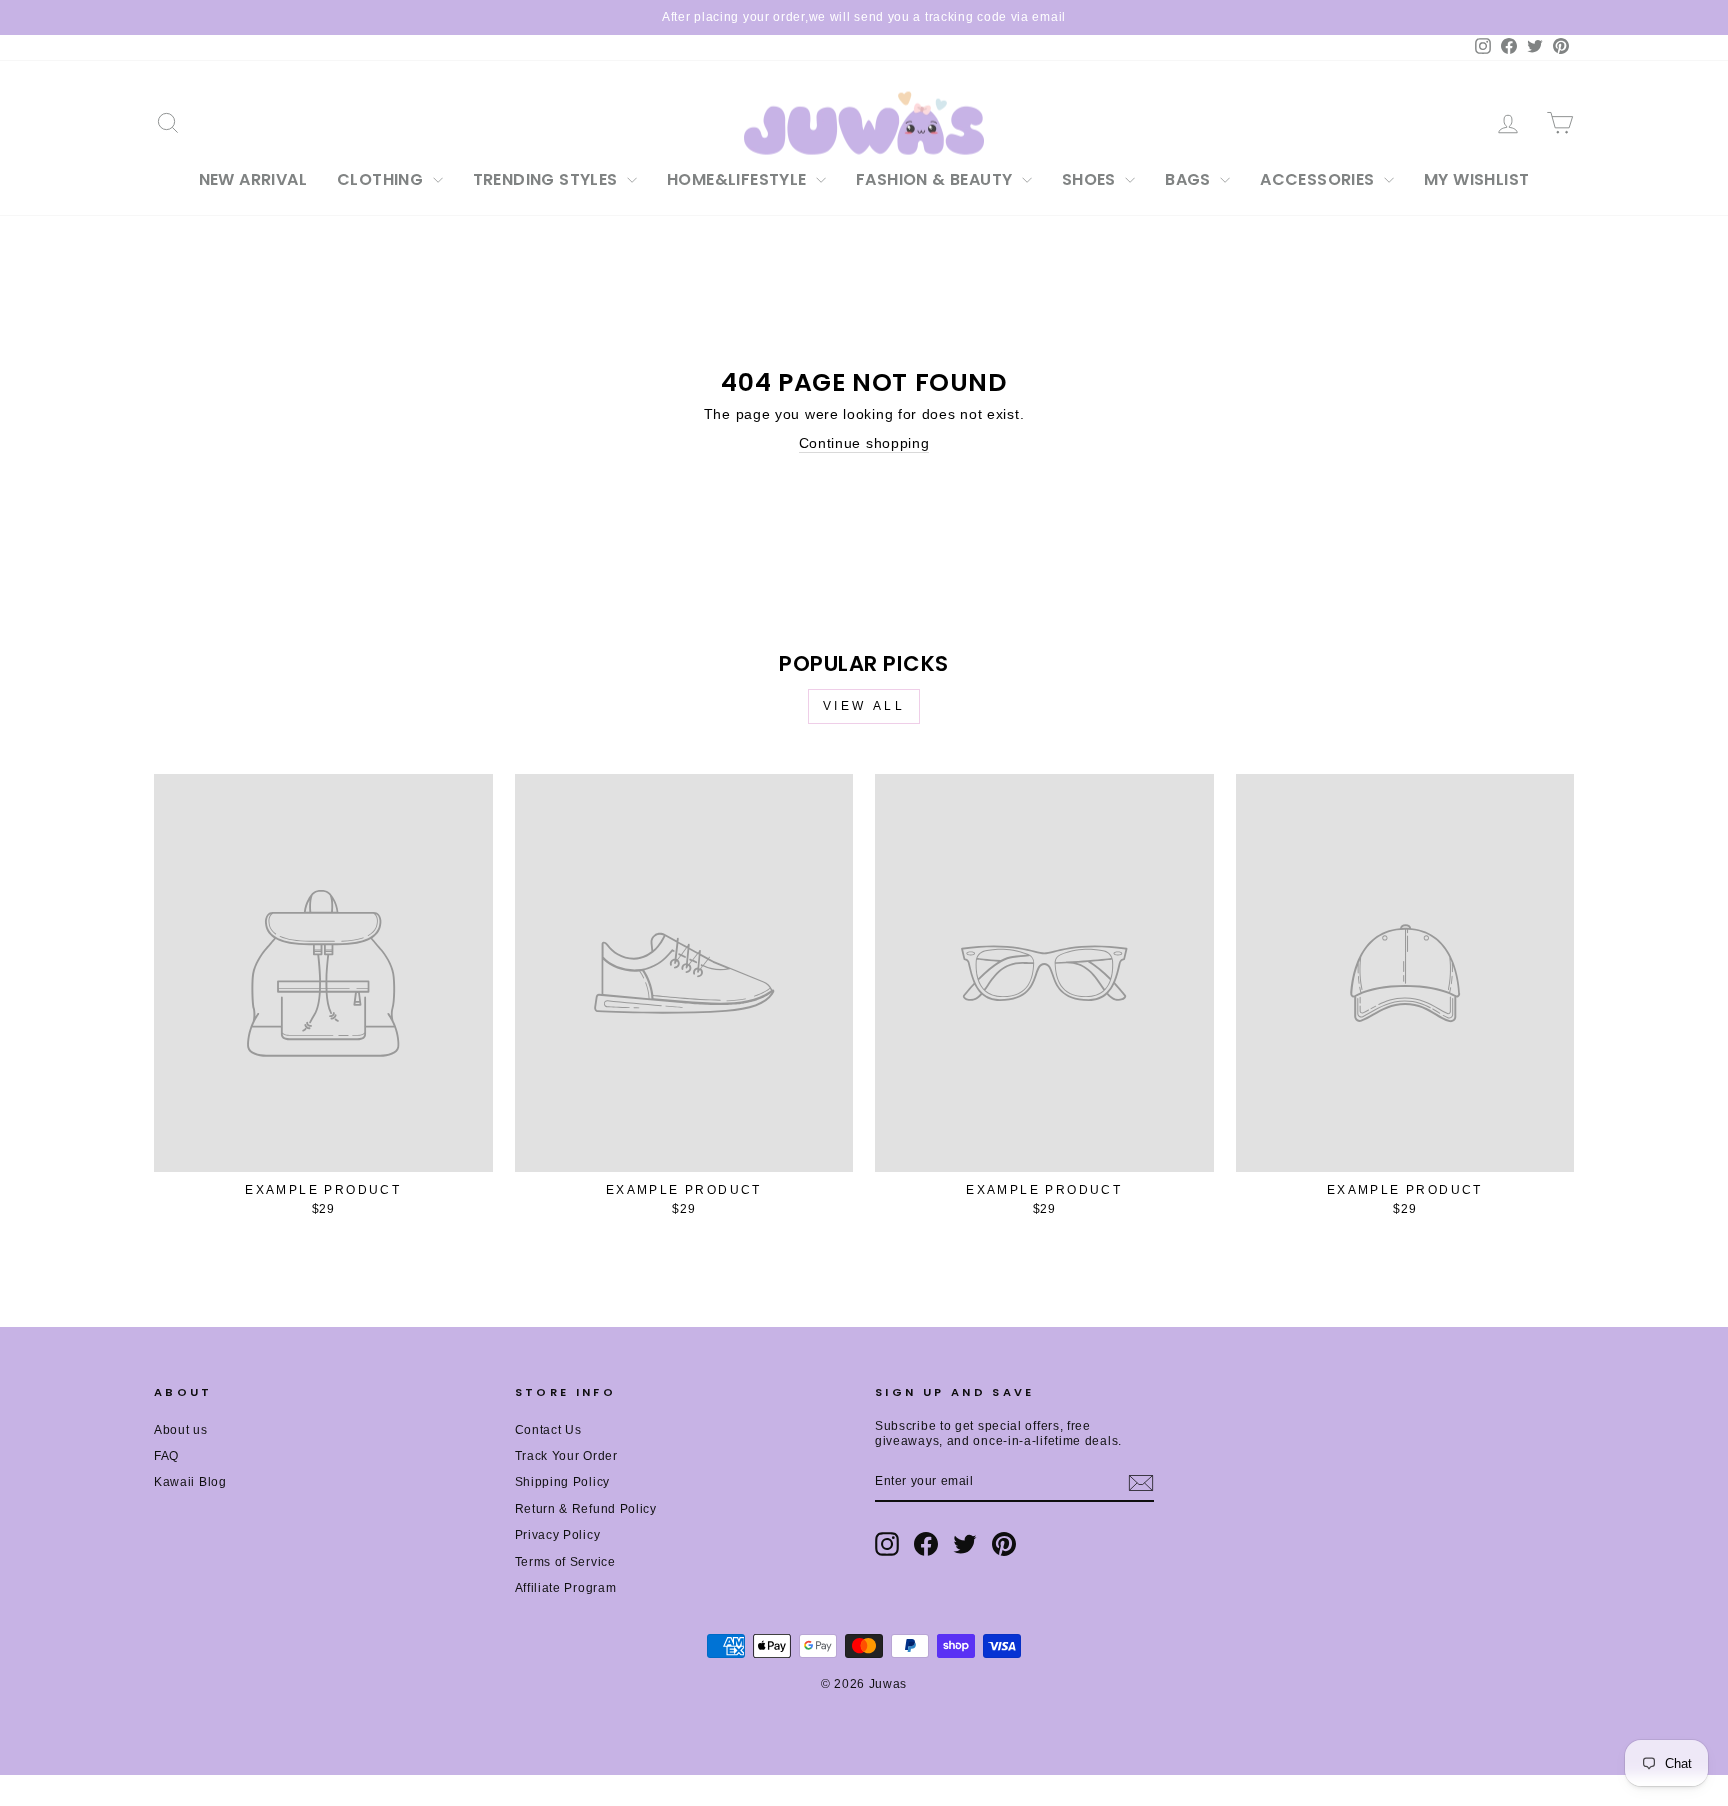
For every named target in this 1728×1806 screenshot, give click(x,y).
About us (181, 1430)
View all (864, 706)
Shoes (1091, 179)
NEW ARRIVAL (253, 179)
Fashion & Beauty (936, 179)
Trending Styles (547, 179)
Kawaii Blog (190, 1482)
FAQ (166, 1456)
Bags (1190, 179)
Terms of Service (565, 1562)
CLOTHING (382, 179)
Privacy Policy (558, 1535)
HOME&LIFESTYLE (739, 179)
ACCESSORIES (1319, 179)
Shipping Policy (563, 1482)
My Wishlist (1476, 179)
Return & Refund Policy (586, 1509)
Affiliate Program (566, 1588)
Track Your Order (566, 1456)
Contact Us (548, 1430)
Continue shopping (864, 443)
